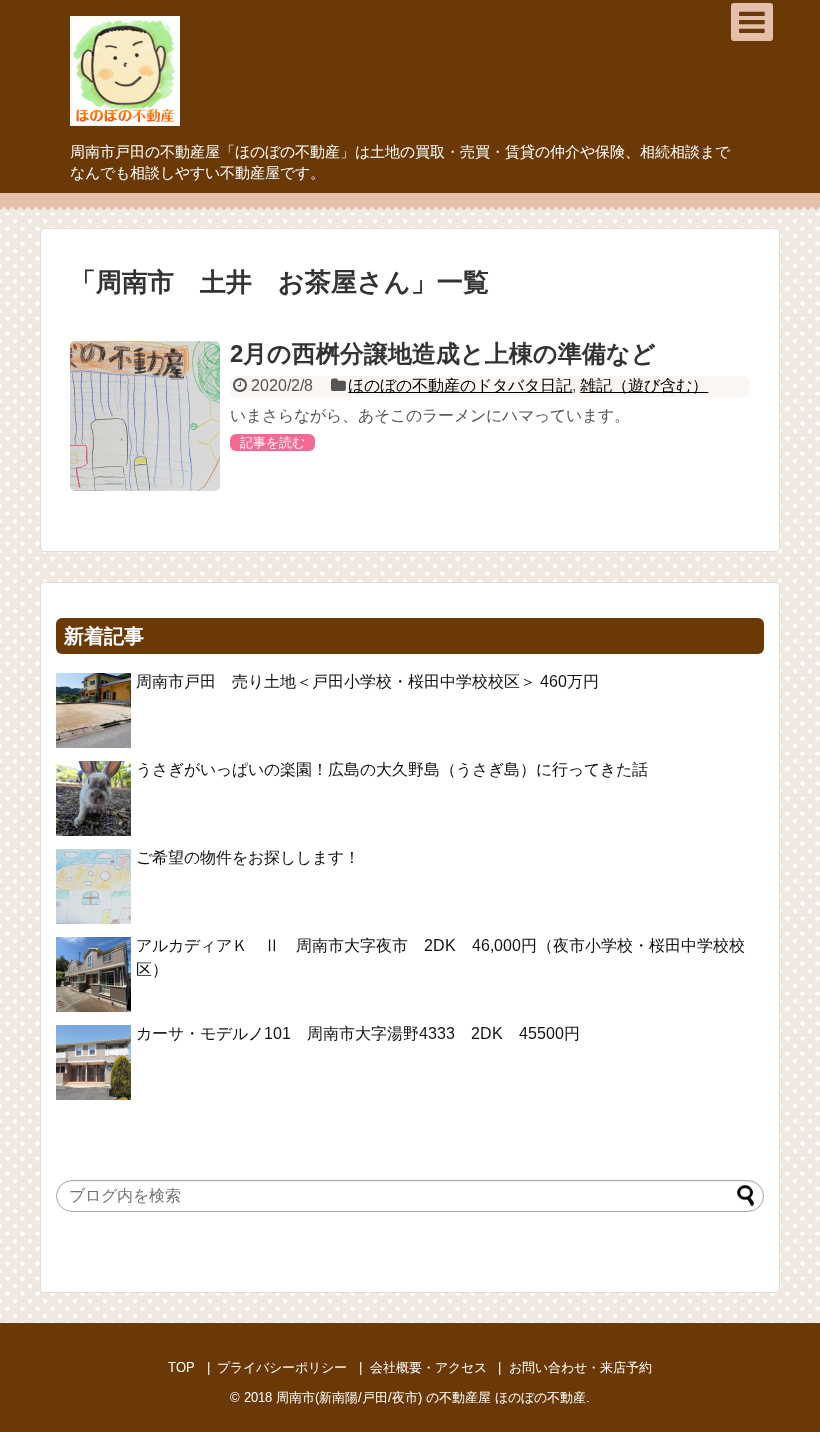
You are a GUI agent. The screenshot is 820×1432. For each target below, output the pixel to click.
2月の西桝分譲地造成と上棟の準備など (443, 353)
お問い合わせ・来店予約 (580, 1367)
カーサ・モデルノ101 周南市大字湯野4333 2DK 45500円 (358, 1033)
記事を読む (272, 442)
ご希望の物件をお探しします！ (248, 857)
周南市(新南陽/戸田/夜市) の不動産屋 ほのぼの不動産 (431, 1397)
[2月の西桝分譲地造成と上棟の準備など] (145, 416)
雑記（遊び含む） (644, 385)
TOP (181, 1367)
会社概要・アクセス (428, 1367)
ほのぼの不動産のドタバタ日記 (460, 385)
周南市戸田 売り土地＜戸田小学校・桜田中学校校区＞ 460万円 (375, 681)
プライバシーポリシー (282, 1367)
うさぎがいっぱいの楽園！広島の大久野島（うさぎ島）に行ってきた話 (392, 769)
